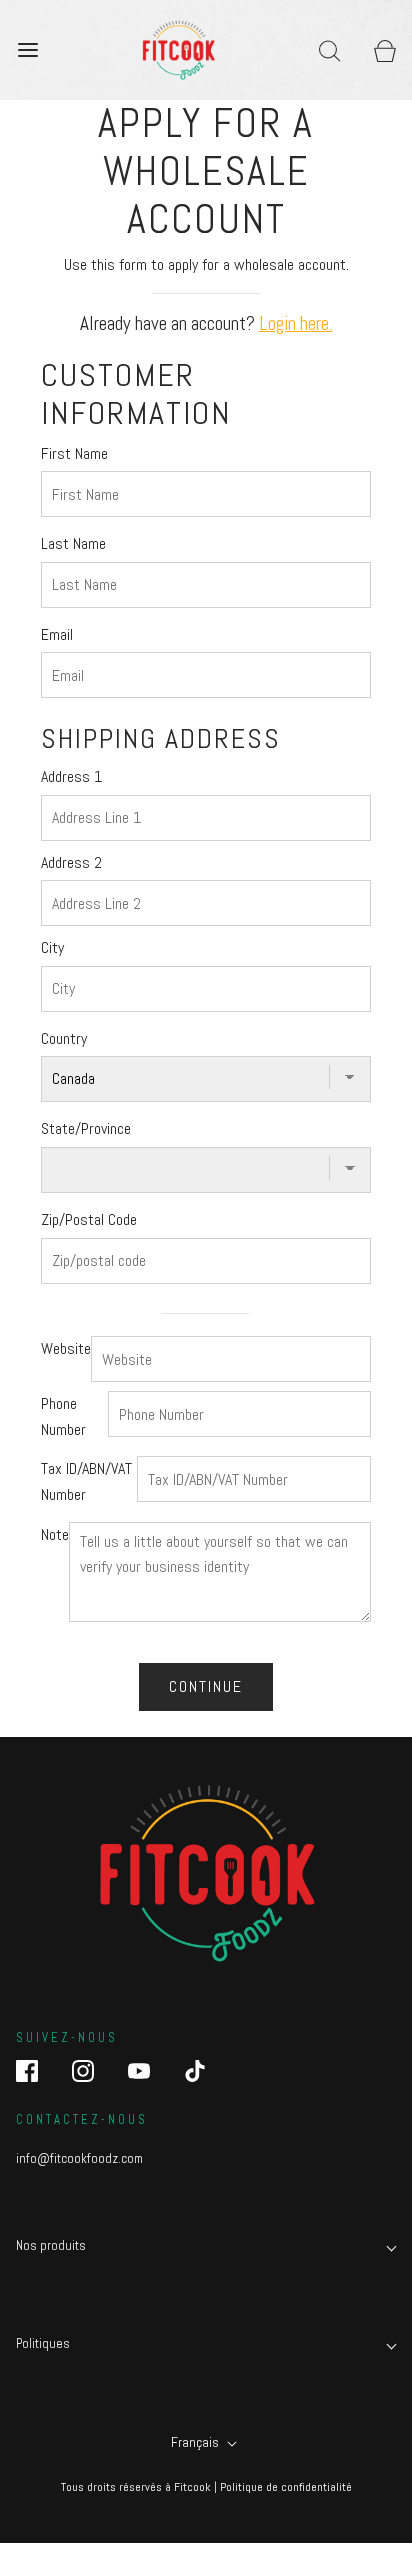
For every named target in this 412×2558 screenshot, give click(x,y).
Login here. (296, 323)
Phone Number (63, 1416)
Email (57, 634)
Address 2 (71, 862)
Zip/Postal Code (89, 1219)
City (52, 947)
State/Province (86, 1128)
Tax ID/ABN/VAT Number (86, 1481)
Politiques (43, 2343)
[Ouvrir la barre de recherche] (329, 49)
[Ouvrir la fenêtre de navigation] (27, 49)
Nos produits (51, 2245)
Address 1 (71, 776)
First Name (74, 453)
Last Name (73, 543)
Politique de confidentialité (286, 2487)
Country (64, 1038)
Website (66, 1348)
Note (55, 1534)
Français (196, 2442)
